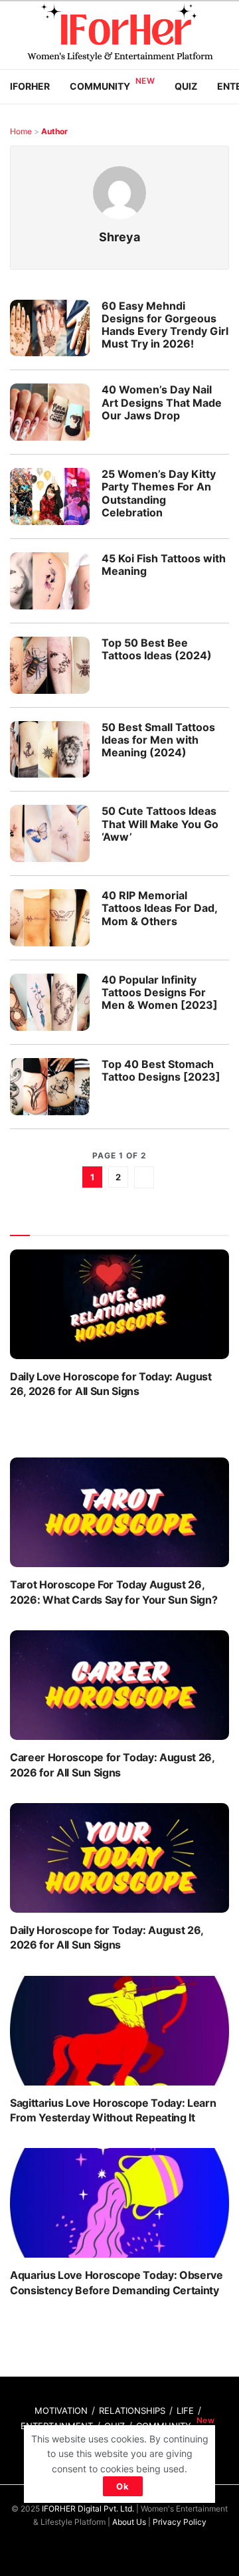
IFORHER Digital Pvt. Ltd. (88, 2509)
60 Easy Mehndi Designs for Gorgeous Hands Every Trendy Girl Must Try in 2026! (165, 325)
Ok (123, 2486)
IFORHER (30, 86)
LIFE (185, 2411)
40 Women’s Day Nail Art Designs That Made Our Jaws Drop (162, 402)
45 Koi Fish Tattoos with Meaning (164, 565)
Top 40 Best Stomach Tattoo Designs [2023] (161, 1070)
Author (54, 131)
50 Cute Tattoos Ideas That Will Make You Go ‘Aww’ (160, 823)
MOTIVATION (61, 2411)
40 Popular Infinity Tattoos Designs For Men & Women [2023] (160, 992)
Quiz (186, 86)
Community (100, 86)
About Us (129, 2522)
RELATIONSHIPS (132, 2411)
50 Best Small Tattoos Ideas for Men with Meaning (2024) (158, 740)
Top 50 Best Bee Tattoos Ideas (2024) (157, 649)
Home (21, 131)
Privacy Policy (180, 2522)
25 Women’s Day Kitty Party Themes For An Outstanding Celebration (159, 493)
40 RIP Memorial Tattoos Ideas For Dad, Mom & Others (159, 908)
